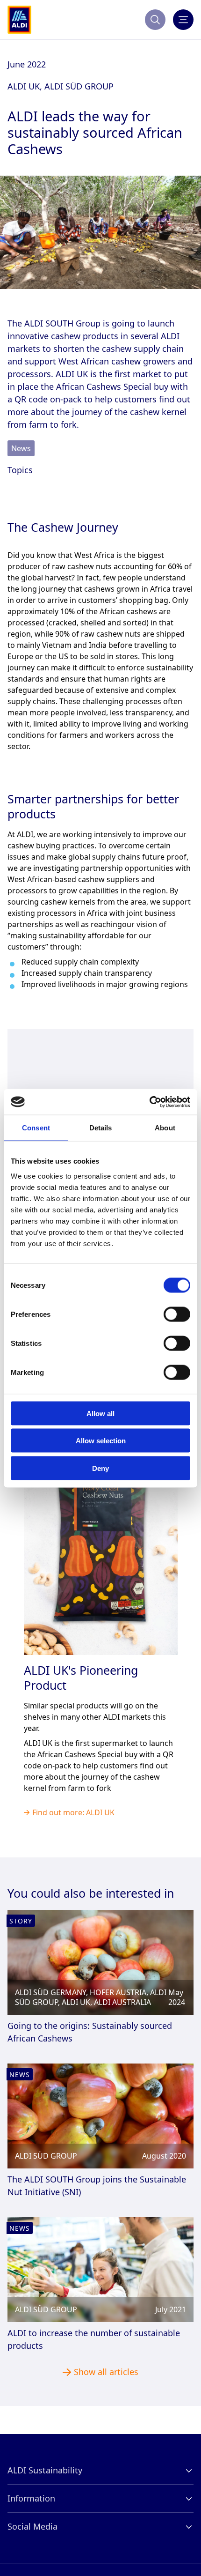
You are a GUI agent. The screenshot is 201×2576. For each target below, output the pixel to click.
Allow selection (101, 1441)
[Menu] (183, 20)
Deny (100, 1468)
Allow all (100, 1413)
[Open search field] (155, 20)
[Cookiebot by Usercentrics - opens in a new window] (149, 1102)
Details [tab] (101, 1128)
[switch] (177, 1314)
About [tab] (165, 1128)
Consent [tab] (36, 1128)
